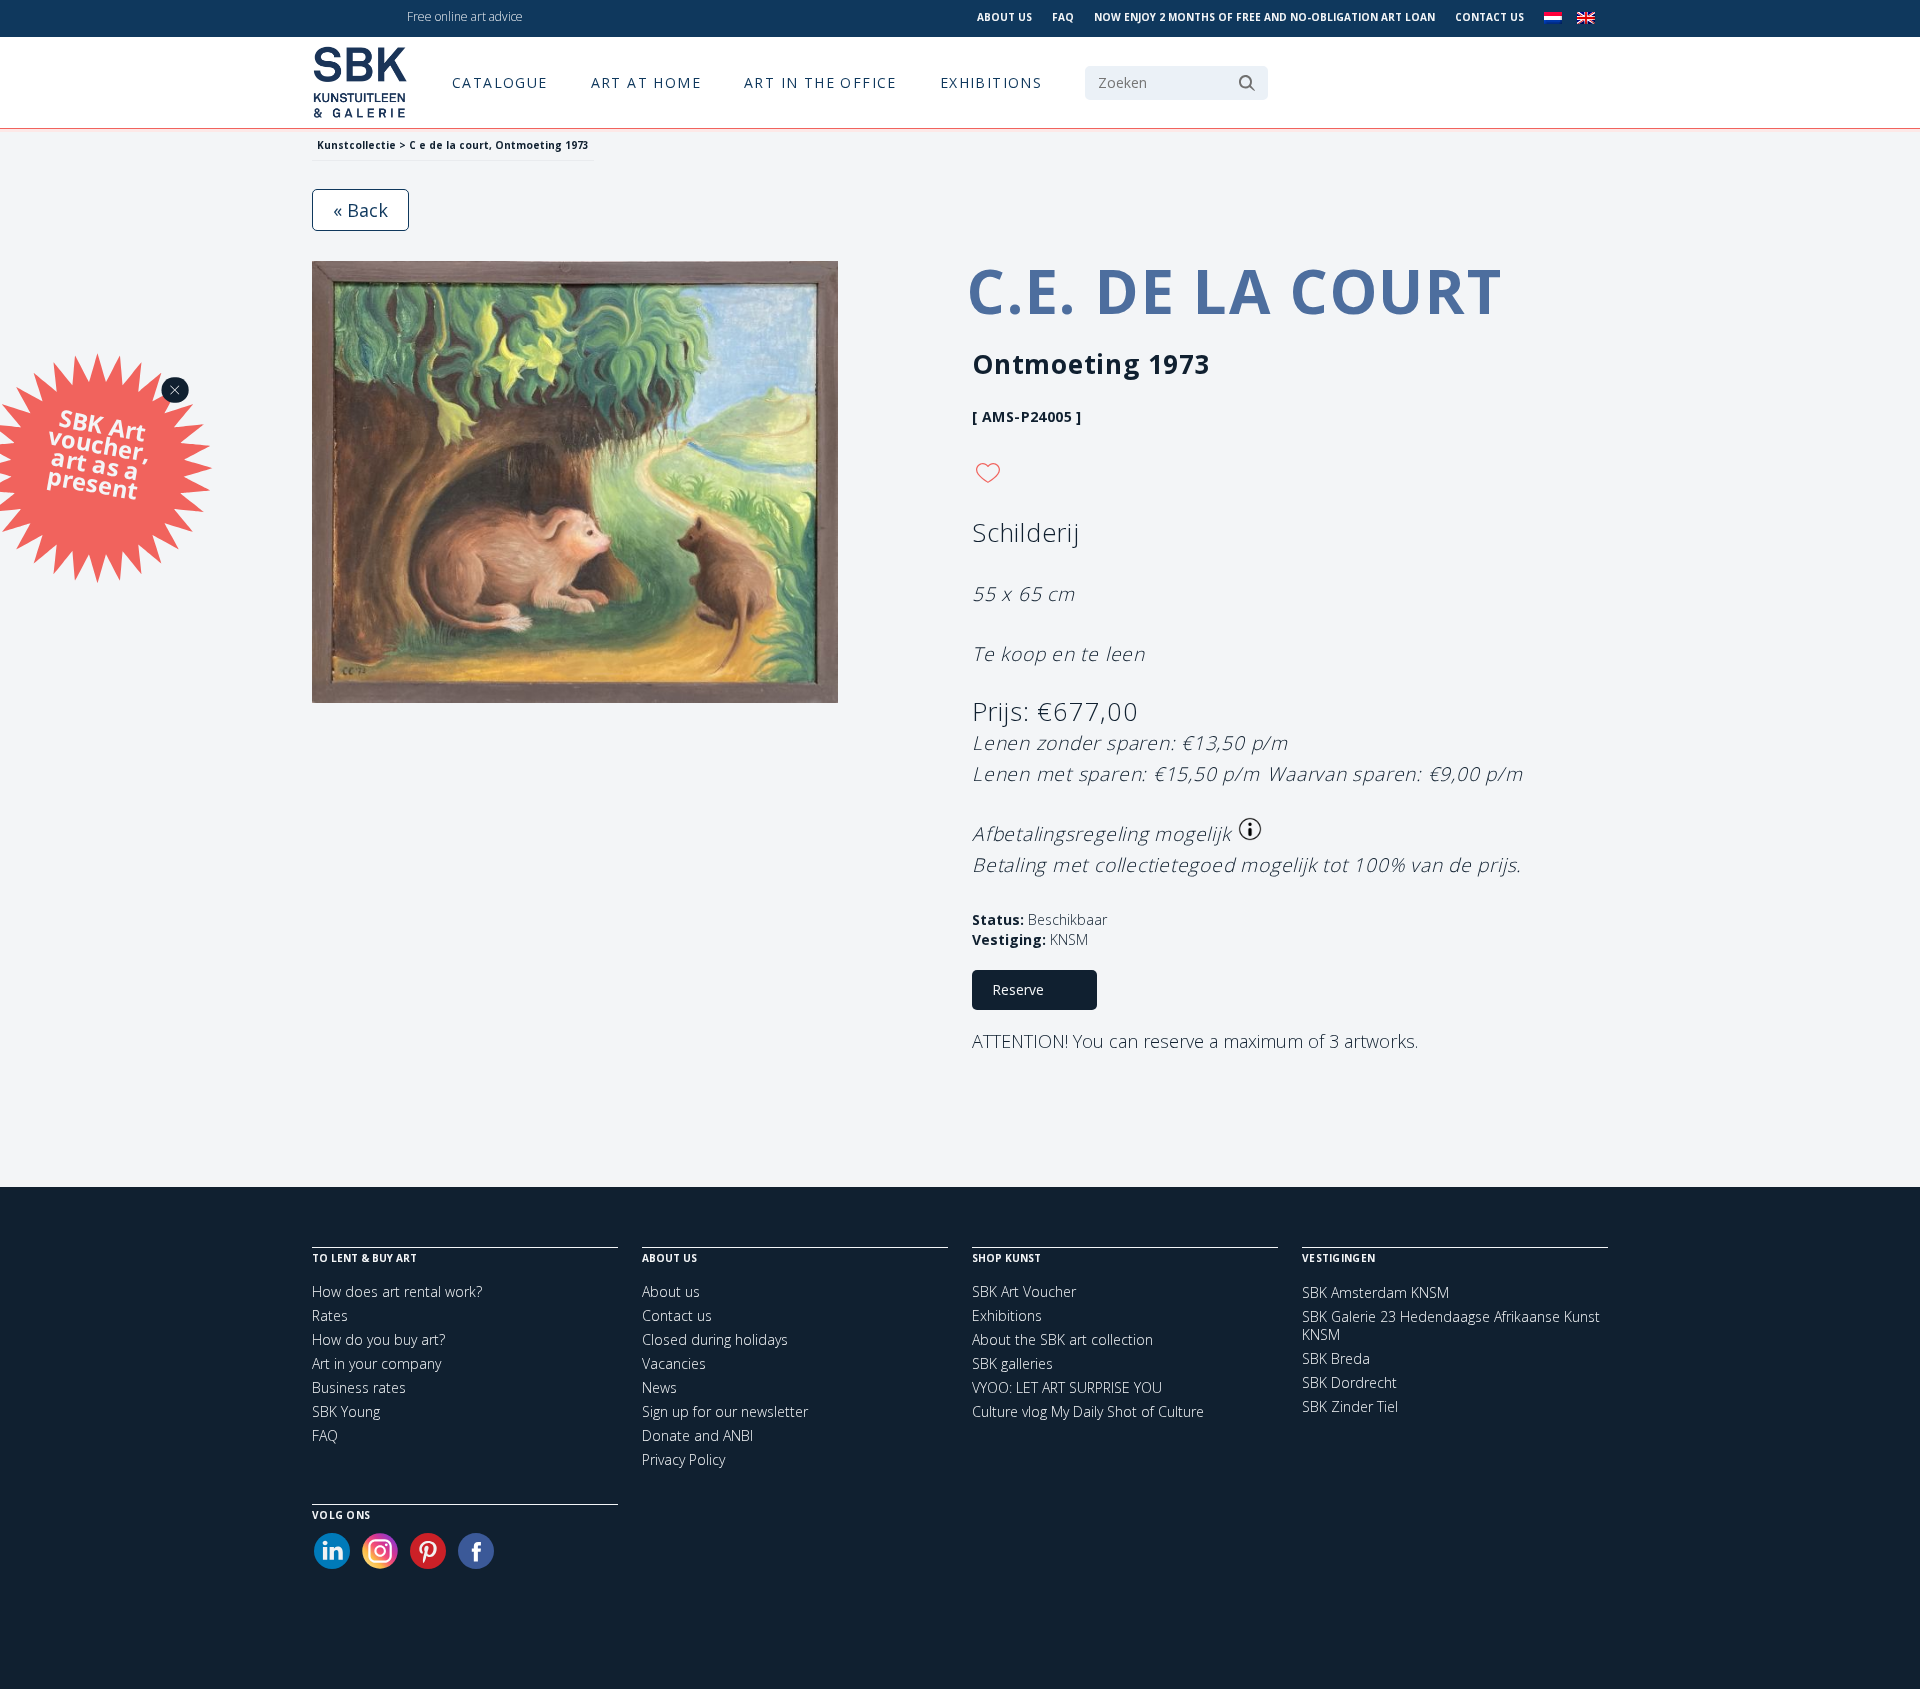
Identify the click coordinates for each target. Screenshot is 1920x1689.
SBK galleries (1012, 1363)
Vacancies (674, 1363)
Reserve (1018, 989)
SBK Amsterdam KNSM (1375, 1293)
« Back (360, 210)
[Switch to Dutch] (1553, 18)
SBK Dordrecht (1349, 1383)
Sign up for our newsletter (725, 1411)
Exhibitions (991, 82)
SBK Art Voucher (1024, 1291)
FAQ (1063, 17)
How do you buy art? (378, 1339)
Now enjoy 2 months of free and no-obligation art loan (1264, 17)
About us (1004, 17)
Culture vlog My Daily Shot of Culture (1088, 1411)
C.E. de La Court (1235, 291)
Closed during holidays (715, 1339)
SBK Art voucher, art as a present (99, 454)
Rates (330, 1315)
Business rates (359, 1387)
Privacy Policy (683, 1459)
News (659, 1387)
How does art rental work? (397, 1291)
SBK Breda (1336, 1359)
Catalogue (500, 82)
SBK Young (346, 1411)
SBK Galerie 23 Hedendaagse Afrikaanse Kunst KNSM (1451, 1326)
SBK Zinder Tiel (1350, 1407)
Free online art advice (465, 16)
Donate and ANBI (697, 1435)
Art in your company (376, 1363)
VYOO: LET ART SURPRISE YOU (1067, 1387)
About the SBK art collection (1062, 1339)
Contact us (1489, 17)
